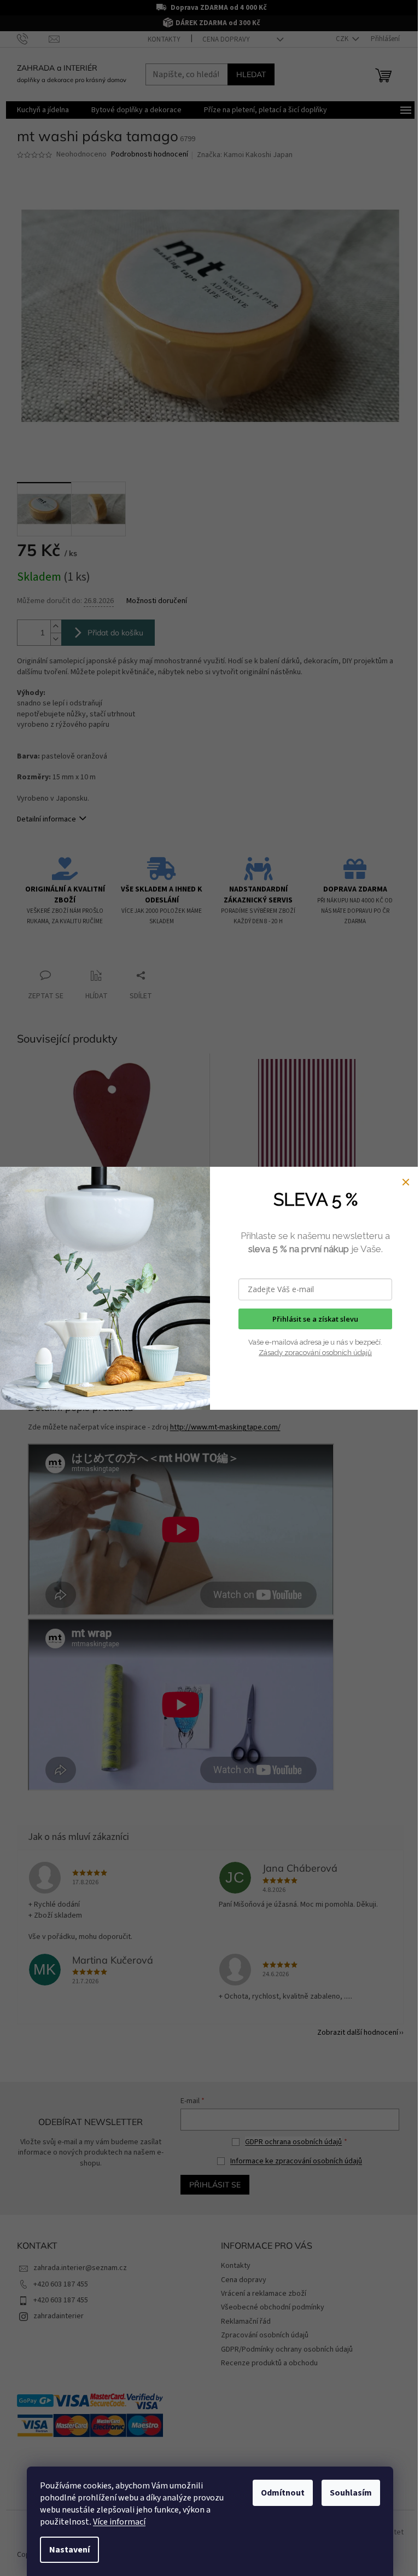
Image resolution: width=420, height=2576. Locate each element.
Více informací (119, 2522)
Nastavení (69, 2550)
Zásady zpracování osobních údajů (315, 1353)
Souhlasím (351, 2493)
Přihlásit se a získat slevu (315, 1319)
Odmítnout (283, 2493)
